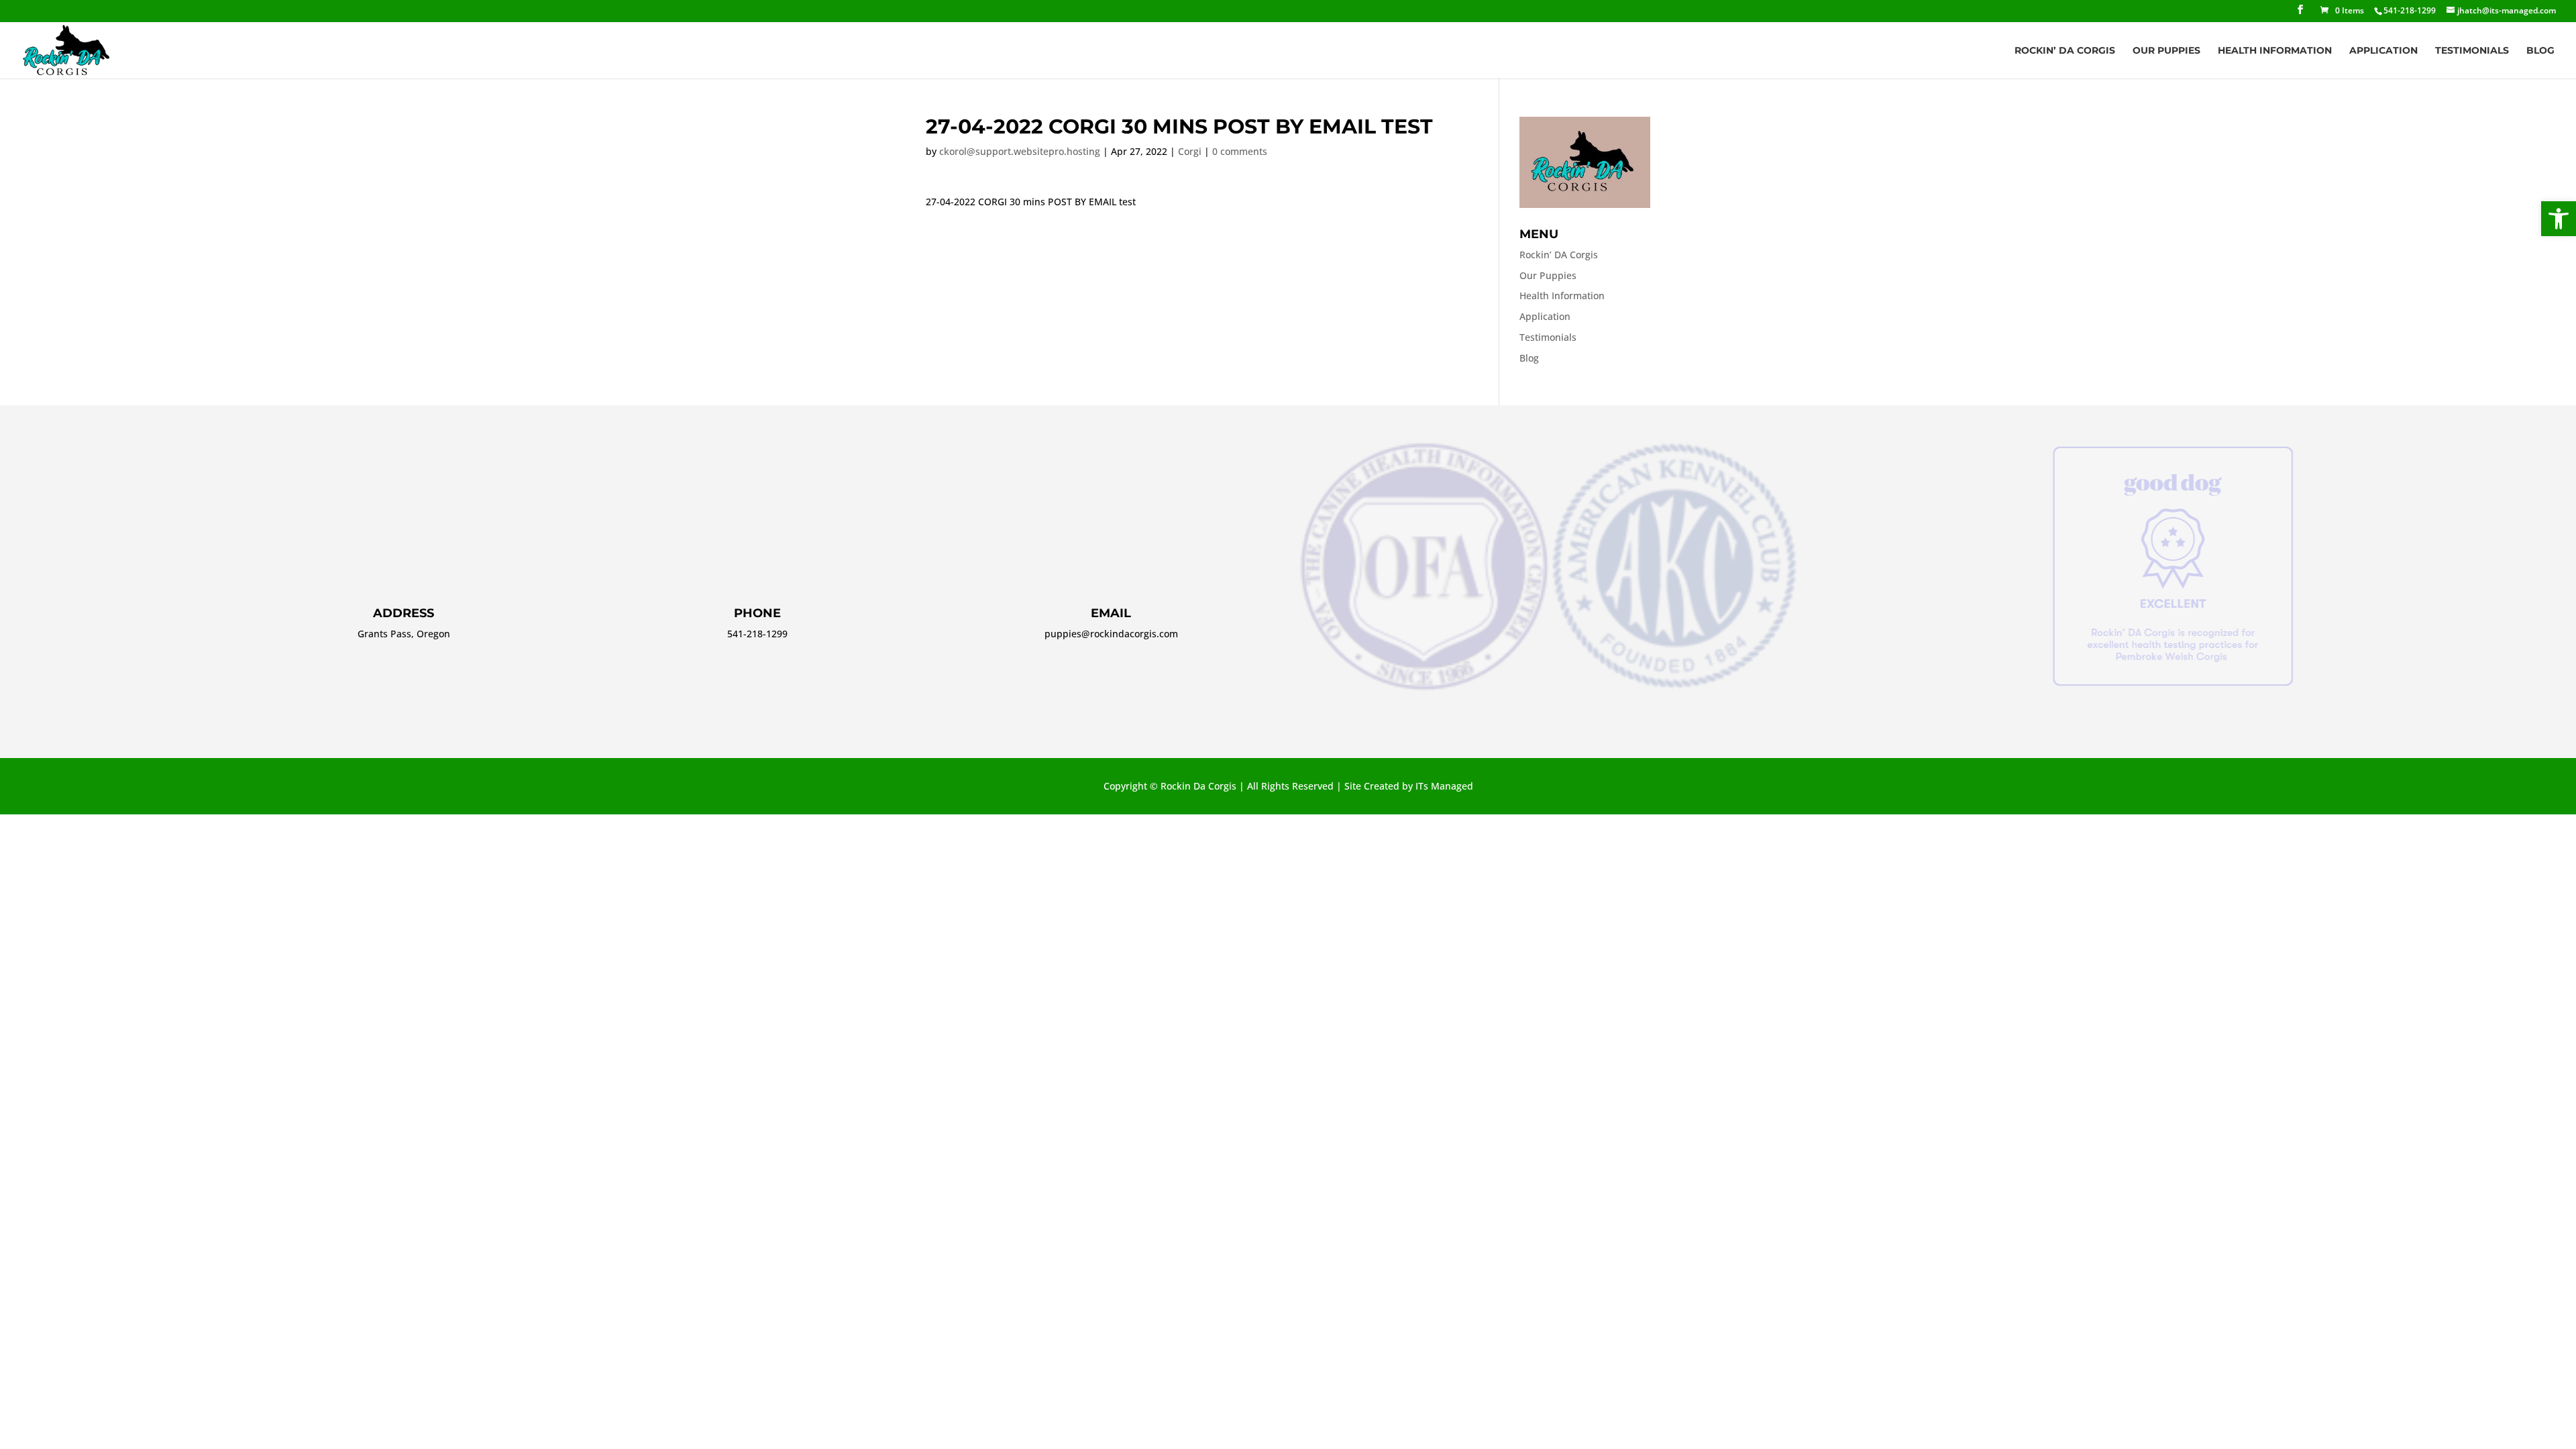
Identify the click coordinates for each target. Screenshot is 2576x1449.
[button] (2559, 219)
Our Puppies (2166, 51)
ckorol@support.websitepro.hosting (1020, 151)
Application (2383, 51)
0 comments (1240, 151)
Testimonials (2472, 51)
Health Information (2275, 51)
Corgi (1190, 151)
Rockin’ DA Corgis (2065, 51)
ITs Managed (1444, 786)
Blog (2540, 51)
